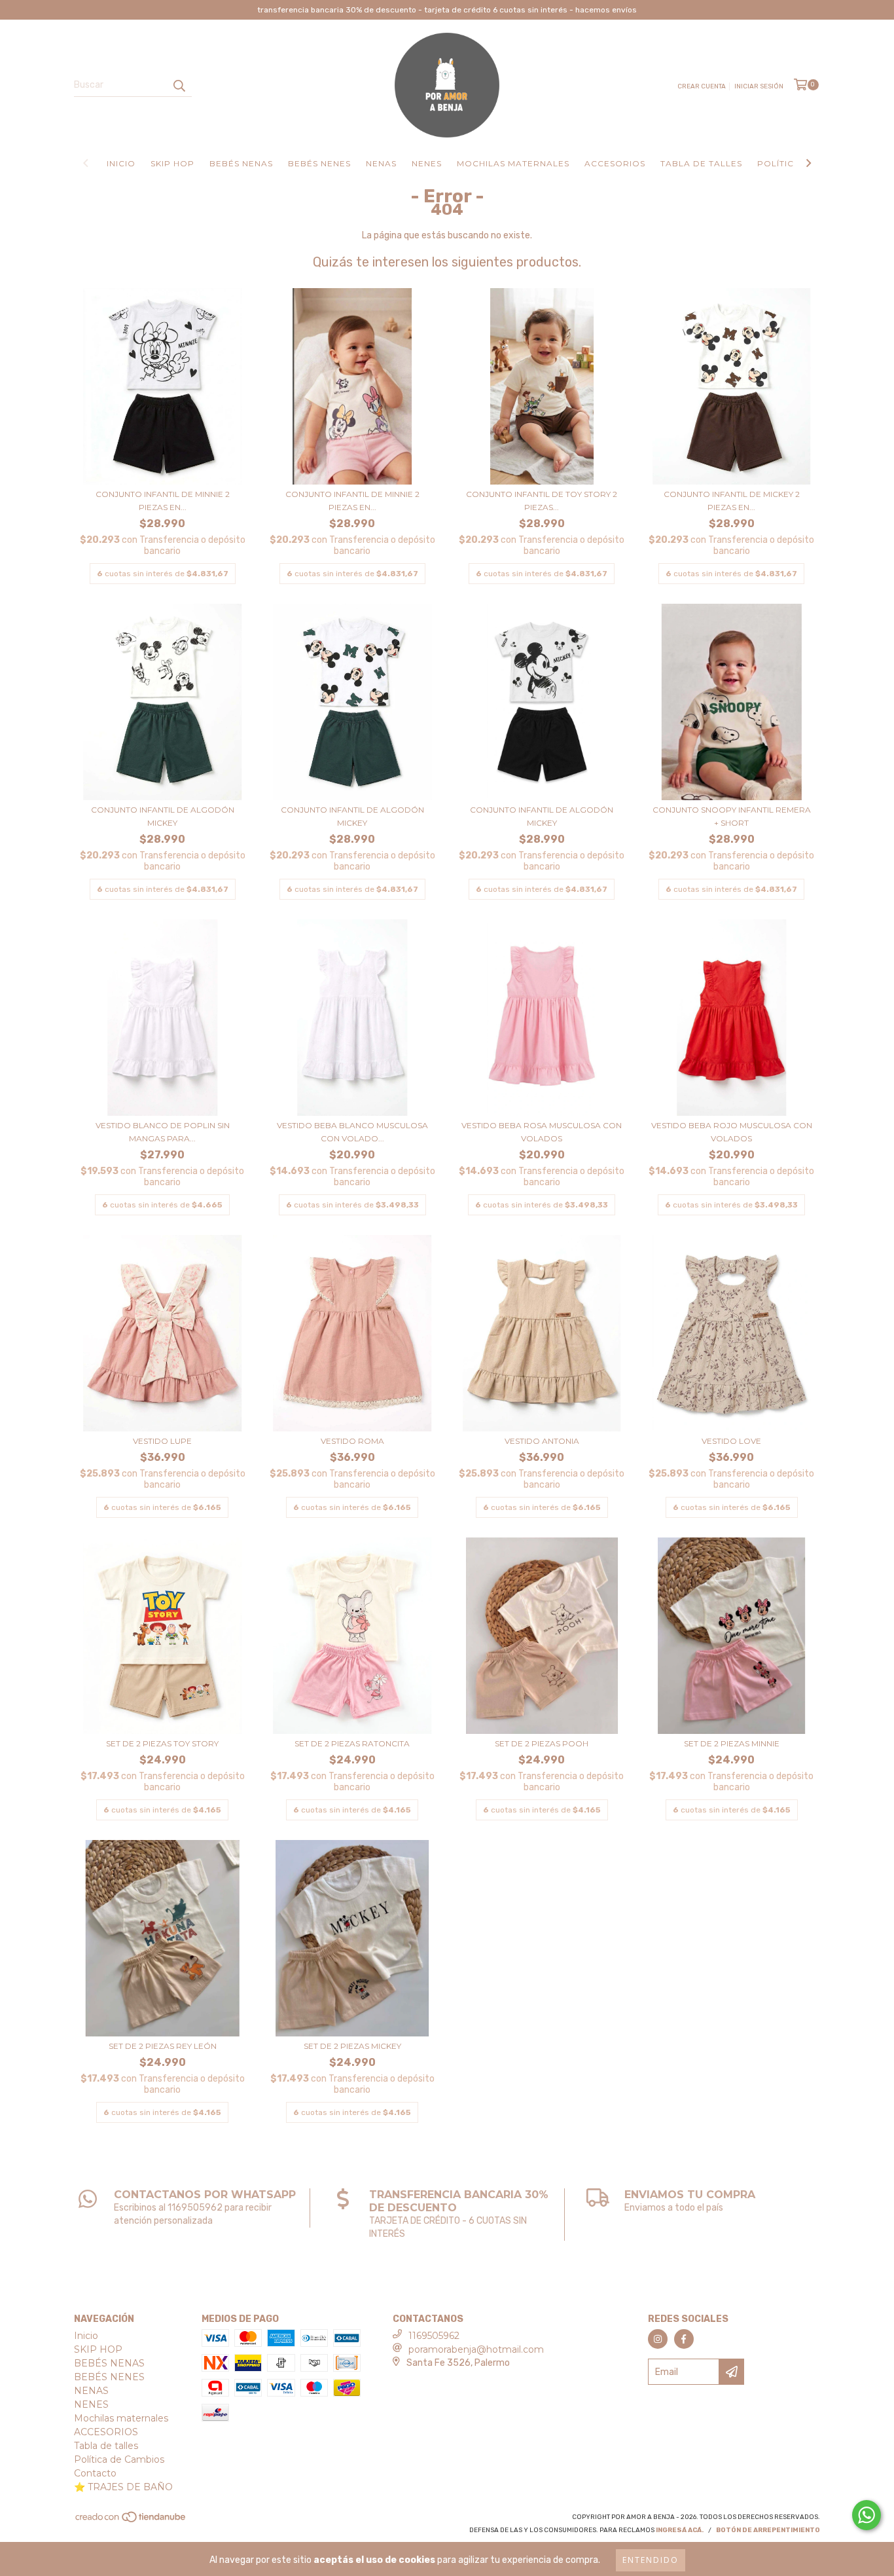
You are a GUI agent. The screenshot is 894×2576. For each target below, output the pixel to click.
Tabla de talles (701, 163)
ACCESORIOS (615, 163)
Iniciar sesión (759, 86)
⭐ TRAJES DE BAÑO (123, 2487)
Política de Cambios (119, 2459)
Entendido (651, 2560)
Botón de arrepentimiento (768, 2530)
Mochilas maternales (513, 163)
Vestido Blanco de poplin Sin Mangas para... (163, 1132)
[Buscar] (179, 85)
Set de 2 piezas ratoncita (352, 1743)
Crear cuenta (702, 86)
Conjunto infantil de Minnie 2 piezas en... (163, 501)
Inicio (121, 163)
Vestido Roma (352, 1441)
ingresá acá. (680, 2530)
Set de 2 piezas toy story (162, 1743)
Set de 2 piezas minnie (732, 1743)
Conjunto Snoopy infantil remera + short (732, 816)
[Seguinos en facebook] (684, 2339)
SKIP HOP (172, 163)
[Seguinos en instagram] (658, 2339)
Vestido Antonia (542, 1441)
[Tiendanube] (131, 2521)
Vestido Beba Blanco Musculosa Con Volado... (352, 1132)
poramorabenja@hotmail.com (476, 2349)
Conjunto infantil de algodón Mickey (163, 816)
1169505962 (434, 2336)
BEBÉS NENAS (241, 163)
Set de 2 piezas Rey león (163, 2046)
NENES (427, 163)
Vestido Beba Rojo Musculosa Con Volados (732, 1132)
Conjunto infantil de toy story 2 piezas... (542, 501)
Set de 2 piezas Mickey (352, 2046)
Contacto (95, 2473)
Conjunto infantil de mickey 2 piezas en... (732, 501)
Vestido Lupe (162, 1441)
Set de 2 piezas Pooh (542, 1743)
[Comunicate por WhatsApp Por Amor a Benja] (867, 2515)
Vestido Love (731, 1441)
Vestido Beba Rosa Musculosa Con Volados (542, 1132)
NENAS (381, 163)
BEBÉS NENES (319, 163)
